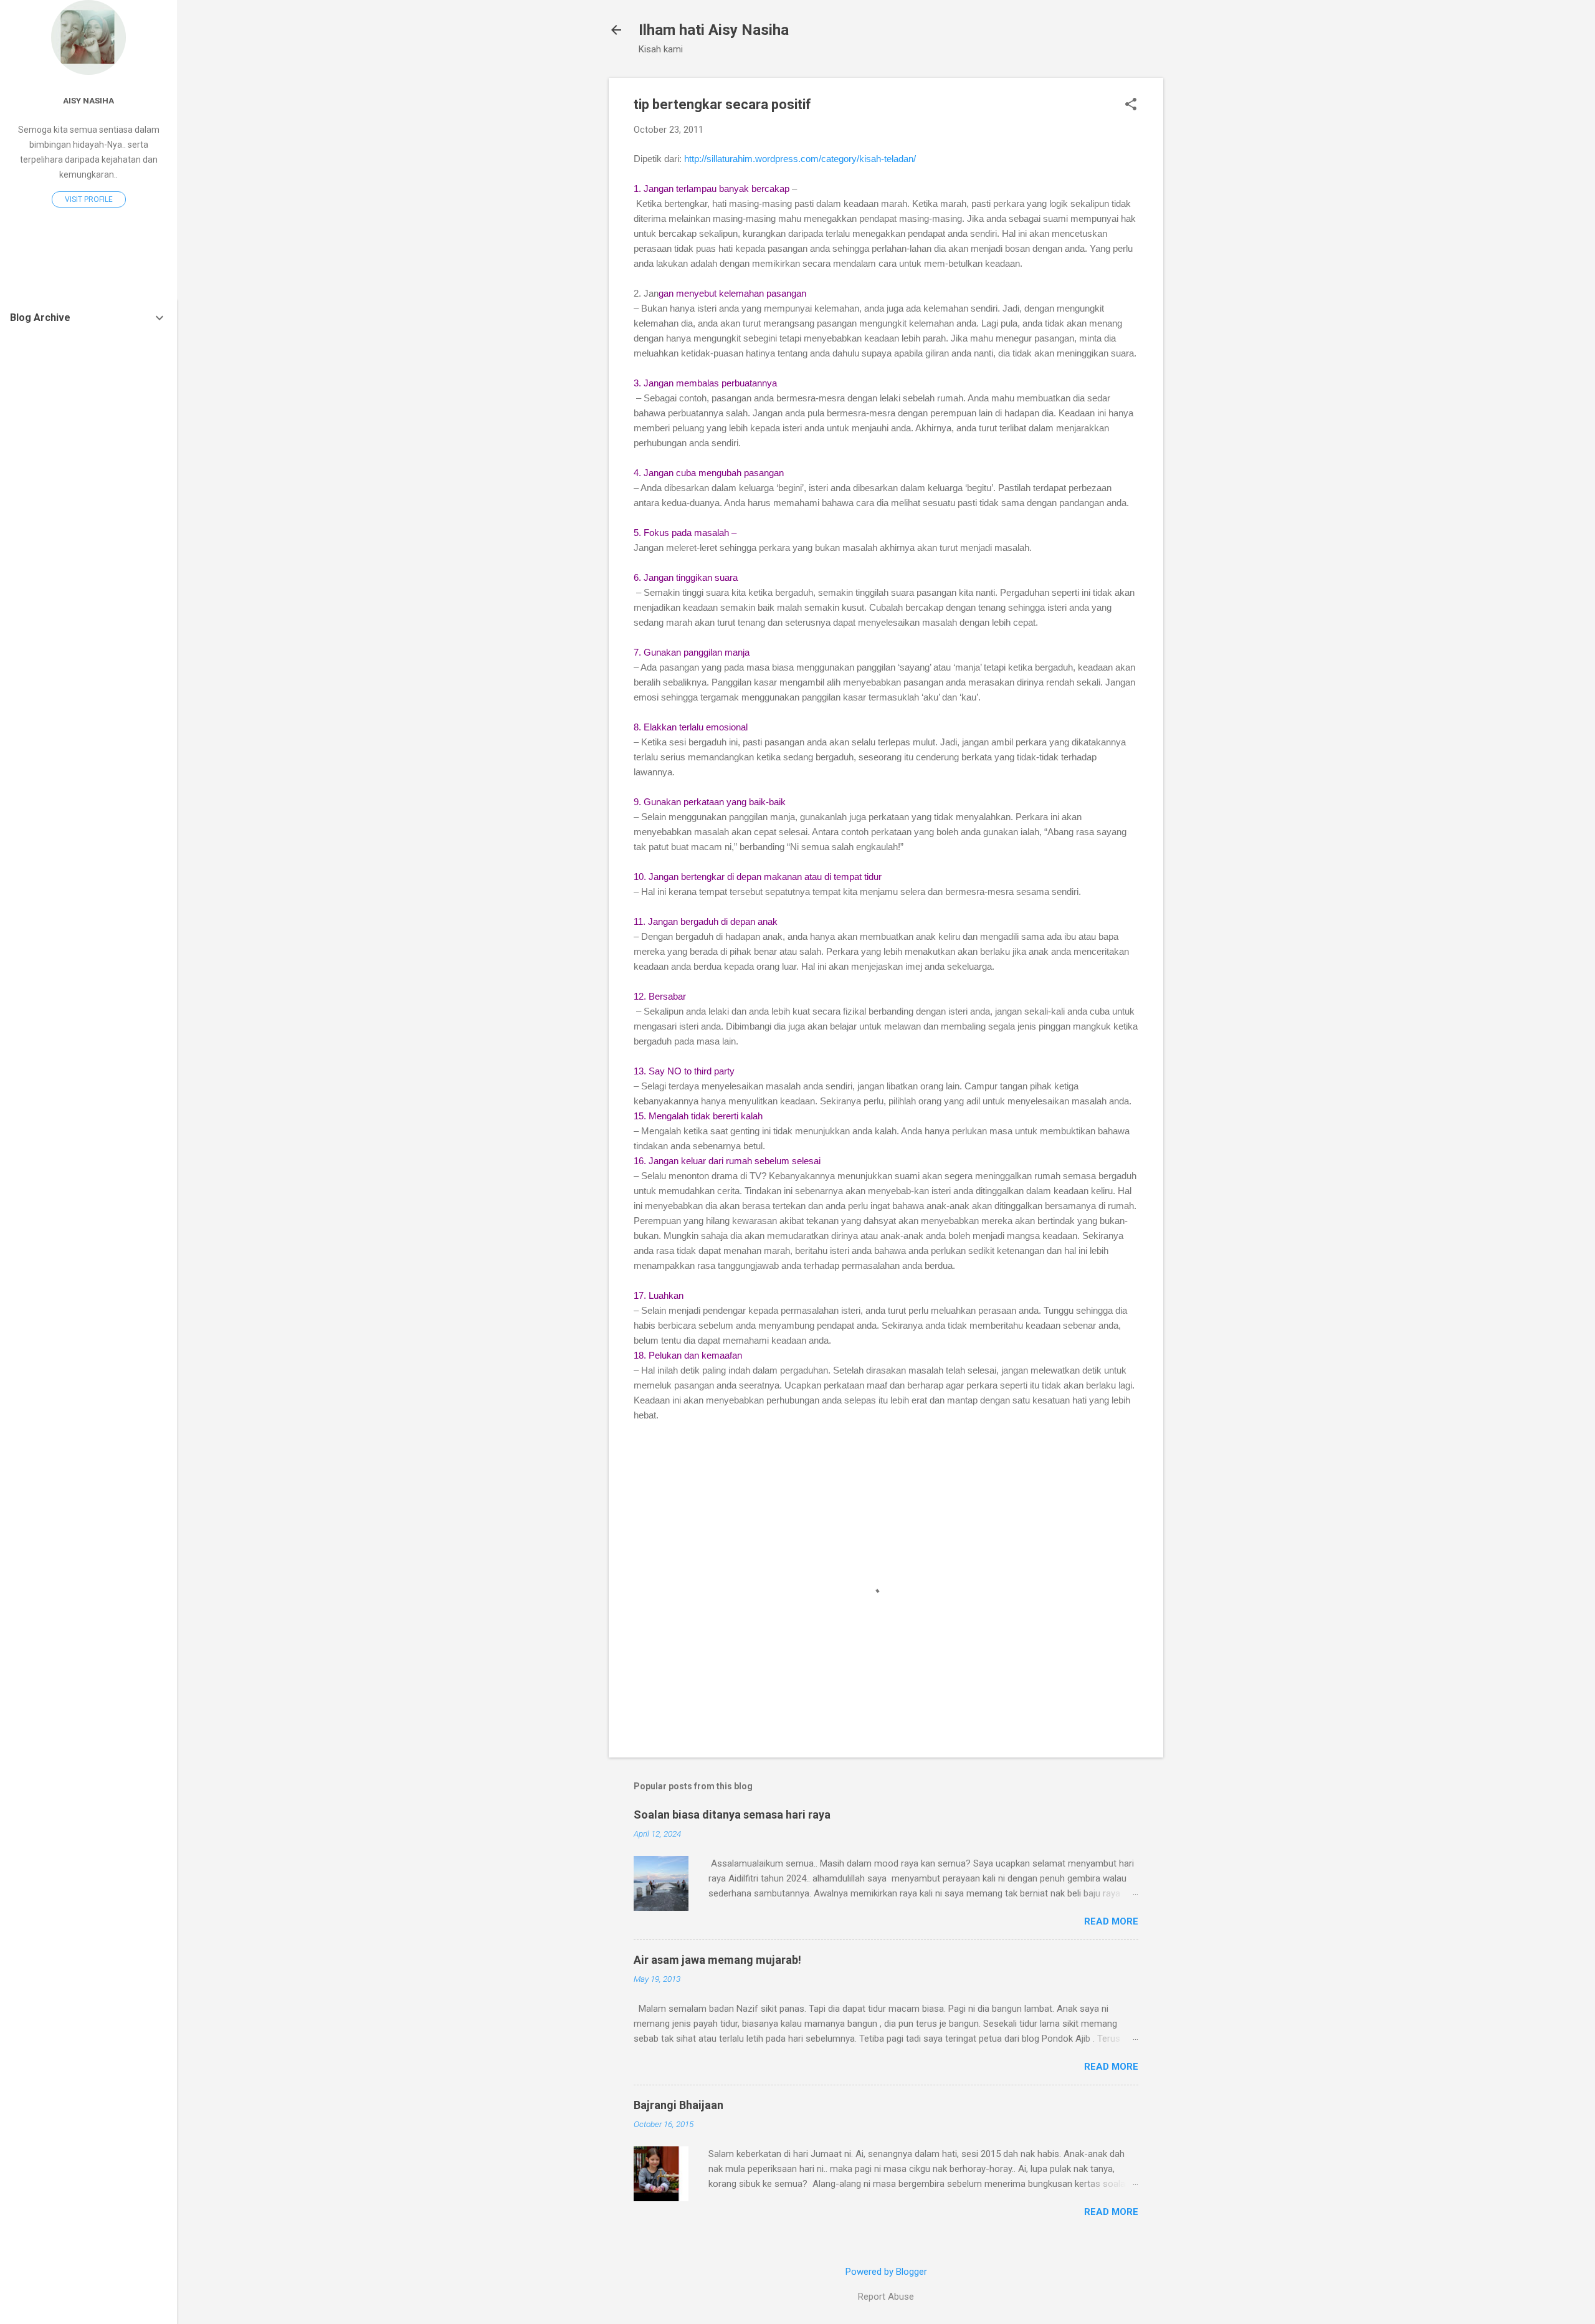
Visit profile (89, 199)
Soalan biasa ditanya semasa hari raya (732, 1815)
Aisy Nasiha (88, 100)
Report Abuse (886, 2297)
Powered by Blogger (886, 2272)
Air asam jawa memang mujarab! (717, 1960)
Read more (1111, 1921)
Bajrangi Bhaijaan (678, 2105)
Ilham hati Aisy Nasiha (714, 30)
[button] (1131, 105)
